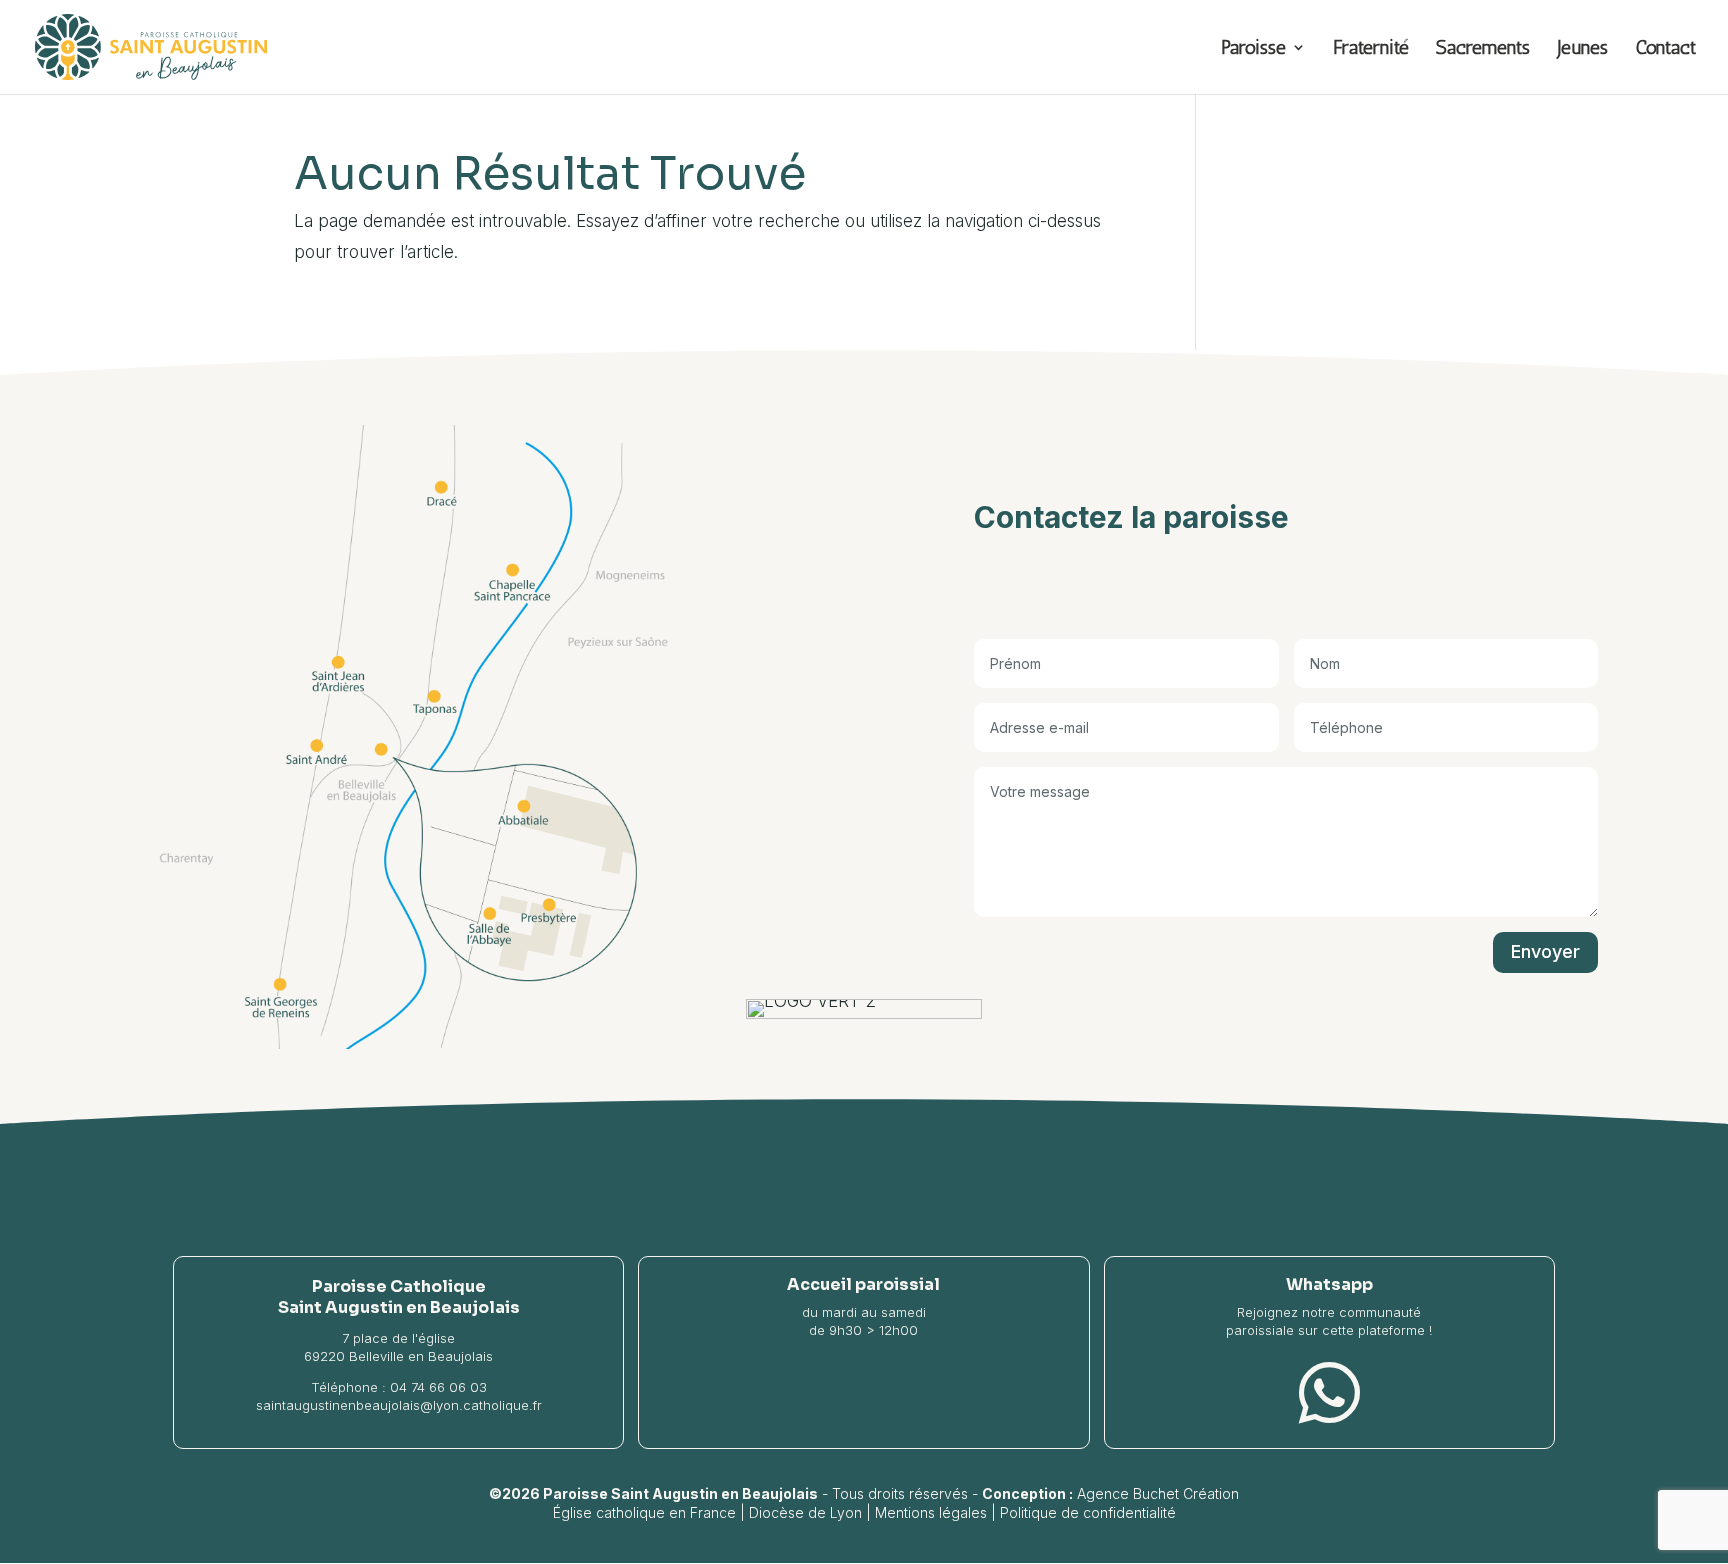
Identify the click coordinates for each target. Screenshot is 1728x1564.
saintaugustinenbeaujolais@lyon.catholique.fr (399, 1405)
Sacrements (1483, 49)
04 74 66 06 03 (438, 1387)
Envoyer (1545, 951)
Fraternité (1371, 49)
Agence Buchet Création (1158, 1493)
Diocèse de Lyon (805, 1512)
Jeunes (1582, 49)
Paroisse (1253, 49)
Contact (1665, 49)
